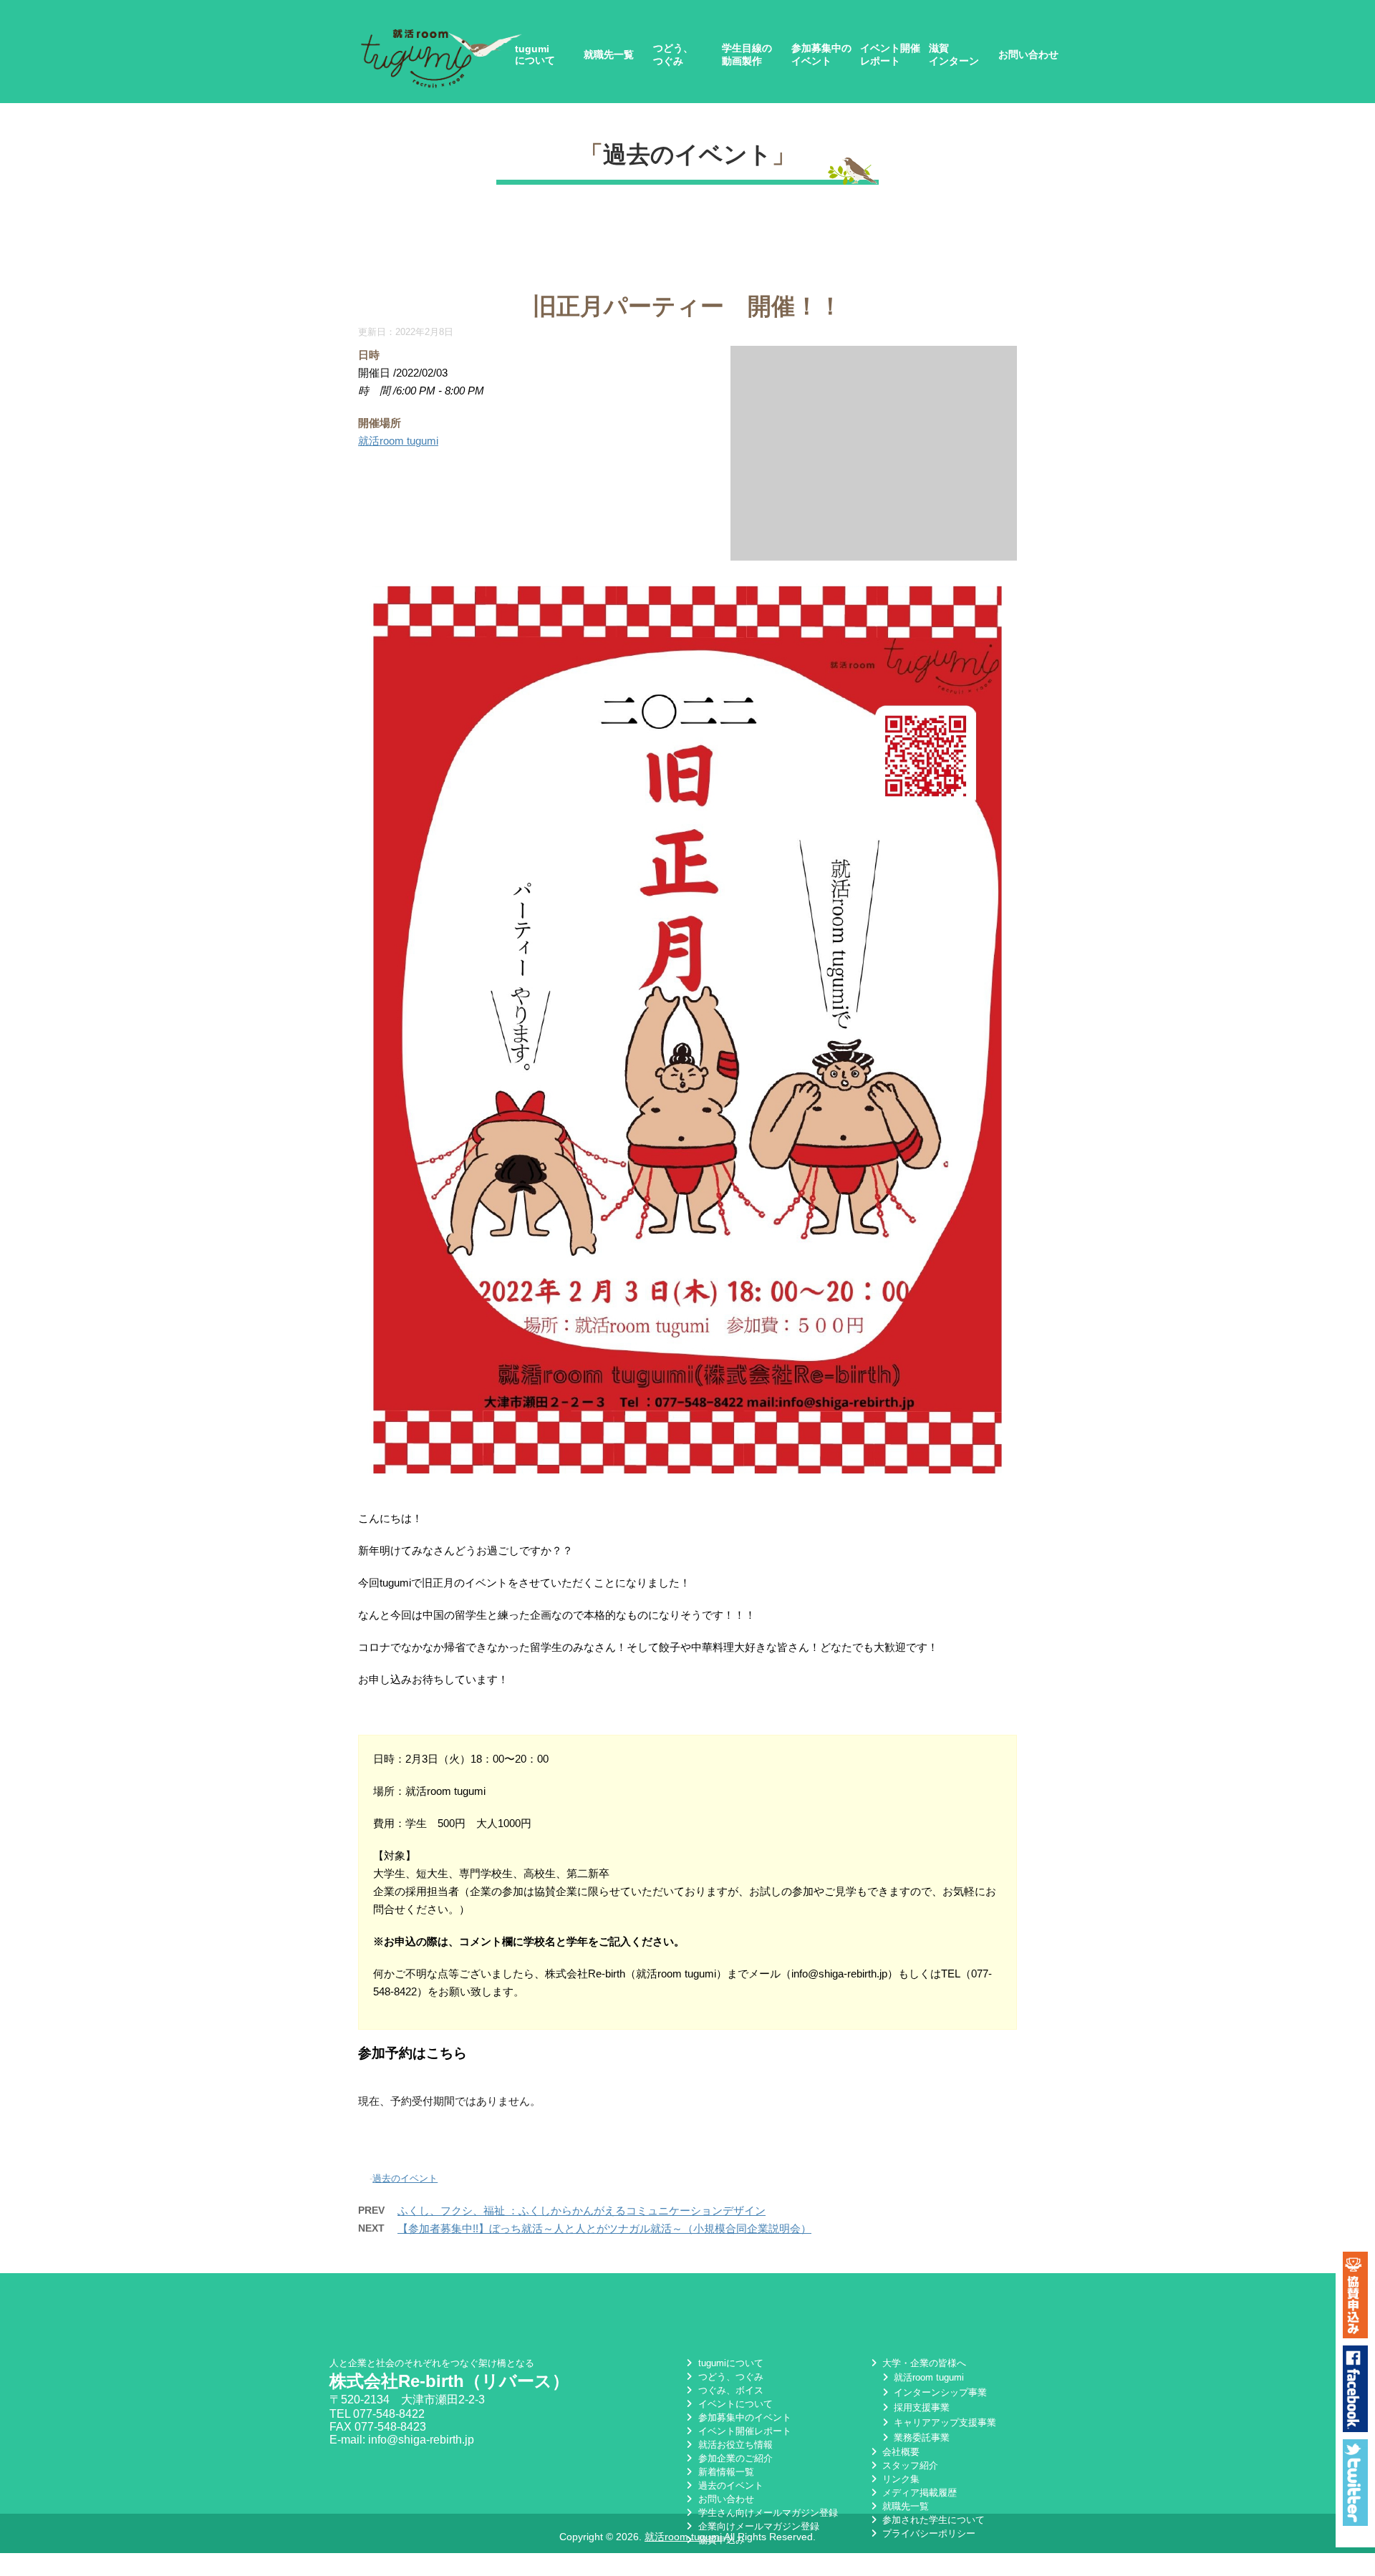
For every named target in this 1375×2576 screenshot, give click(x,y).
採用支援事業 (920, 2407)
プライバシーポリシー (927, 2533)
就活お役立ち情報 (734, 2445)
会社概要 (899, 2452)
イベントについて (734, 2404)
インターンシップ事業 (939, 2392)
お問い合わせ (1028, 54)
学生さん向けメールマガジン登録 (766, 2513)
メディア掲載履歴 (918, 2493)
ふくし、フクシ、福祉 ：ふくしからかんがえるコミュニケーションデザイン (582, 2211)
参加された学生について (932, 2520)
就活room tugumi (398, 441)
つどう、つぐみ (673, 54)
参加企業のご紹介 (734, 2458)
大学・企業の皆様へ (923, 2363)
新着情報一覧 (724, 2472)
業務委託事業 (920, 2437)
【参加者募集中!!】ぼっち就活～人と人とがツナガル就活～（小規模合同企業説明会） (604, 2228)
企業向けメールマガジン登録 (757, 2526)
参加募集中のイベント (821, 54)
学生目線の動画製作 (747, 54)
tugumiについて (535, 54)
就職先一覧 (609, 54)
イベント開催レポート (890, 54)
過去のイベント (687, 154)
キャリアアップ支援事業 (944, 2422)
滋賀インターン (954, 54)
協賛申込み (720, 2540)
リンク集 (899, 2479)
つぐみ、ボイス (729, 2390)
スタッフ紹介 (909, 2465)
